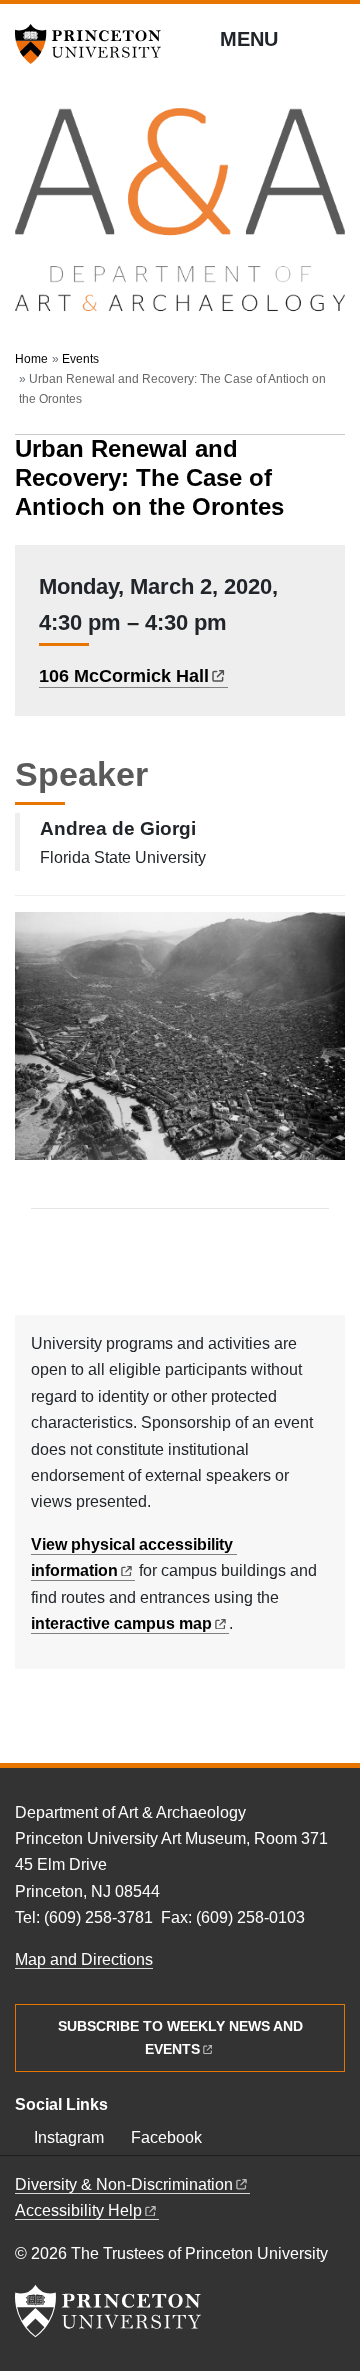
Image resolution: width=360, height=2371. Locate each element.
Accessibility (78, 2210)
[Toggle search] (332, 40)
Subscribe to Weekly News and (180, 2037)
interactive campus (121, 1623)
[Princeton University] (95, 44)
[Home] (180, 219)
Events (80, 359)
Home (31, 359)
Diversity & (124, 2184)
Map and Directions (84, 1959)
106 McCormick (124, 676)
